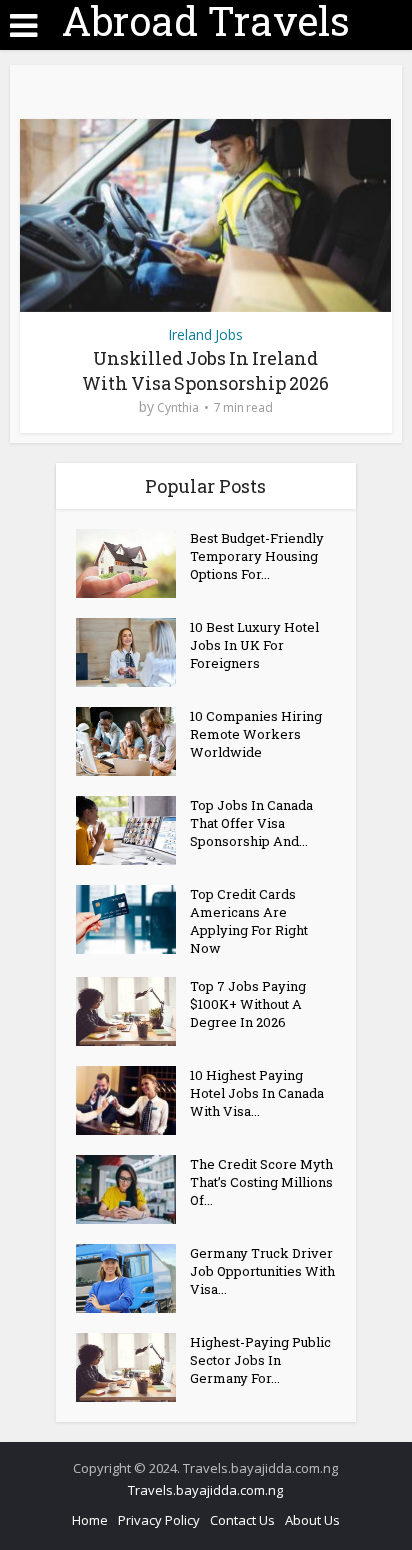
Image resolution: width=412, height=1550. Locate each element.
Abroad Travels (206, 21)
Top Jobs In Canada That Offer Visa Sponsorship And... (251, 823)
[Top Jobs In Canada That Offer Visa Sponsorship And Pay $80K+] (133, 830)
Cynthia (178, 407)
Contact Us (242, 1520)
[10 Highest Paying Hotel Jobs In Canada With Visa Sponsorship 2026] (133, 1100)
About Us (312, 1520)
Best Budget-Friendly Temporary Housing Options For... (257, 556)
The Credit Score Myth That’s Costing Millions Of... (261, 1182)
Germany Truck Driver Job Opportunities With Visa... (262, 1271)
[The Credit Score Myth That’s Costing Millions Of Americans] (133, 1189)
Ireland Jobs (205, 334)
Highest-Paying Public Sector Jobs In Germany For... (260, 1360)
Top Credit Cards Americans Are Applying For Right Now (249, 921)
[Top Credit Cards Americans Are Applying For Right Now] (133, 919)
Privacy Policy (159, 1520)
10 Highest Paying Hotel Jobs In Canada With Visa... (257, 1093)
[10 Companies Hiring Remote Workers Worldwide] (133, 741)
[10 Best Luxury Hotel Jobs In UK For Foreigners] (133, 652)
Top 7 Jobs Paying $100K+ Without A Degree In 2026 (248, 1004)
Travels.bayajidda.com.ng (205, 1490)
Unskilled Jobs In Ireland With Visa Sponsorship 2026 (205, 370)
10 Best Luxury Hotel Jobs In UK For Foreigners (254, 645)
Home (90, 1520)
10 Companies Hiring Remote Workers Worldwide (256, 734)
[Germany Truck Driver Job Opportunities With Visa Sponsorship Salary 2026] (133, 1278)
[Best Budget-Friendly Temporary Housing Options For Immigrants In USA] (133, 563)
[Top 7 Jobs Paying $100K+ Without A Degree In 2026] (133, 1011)
